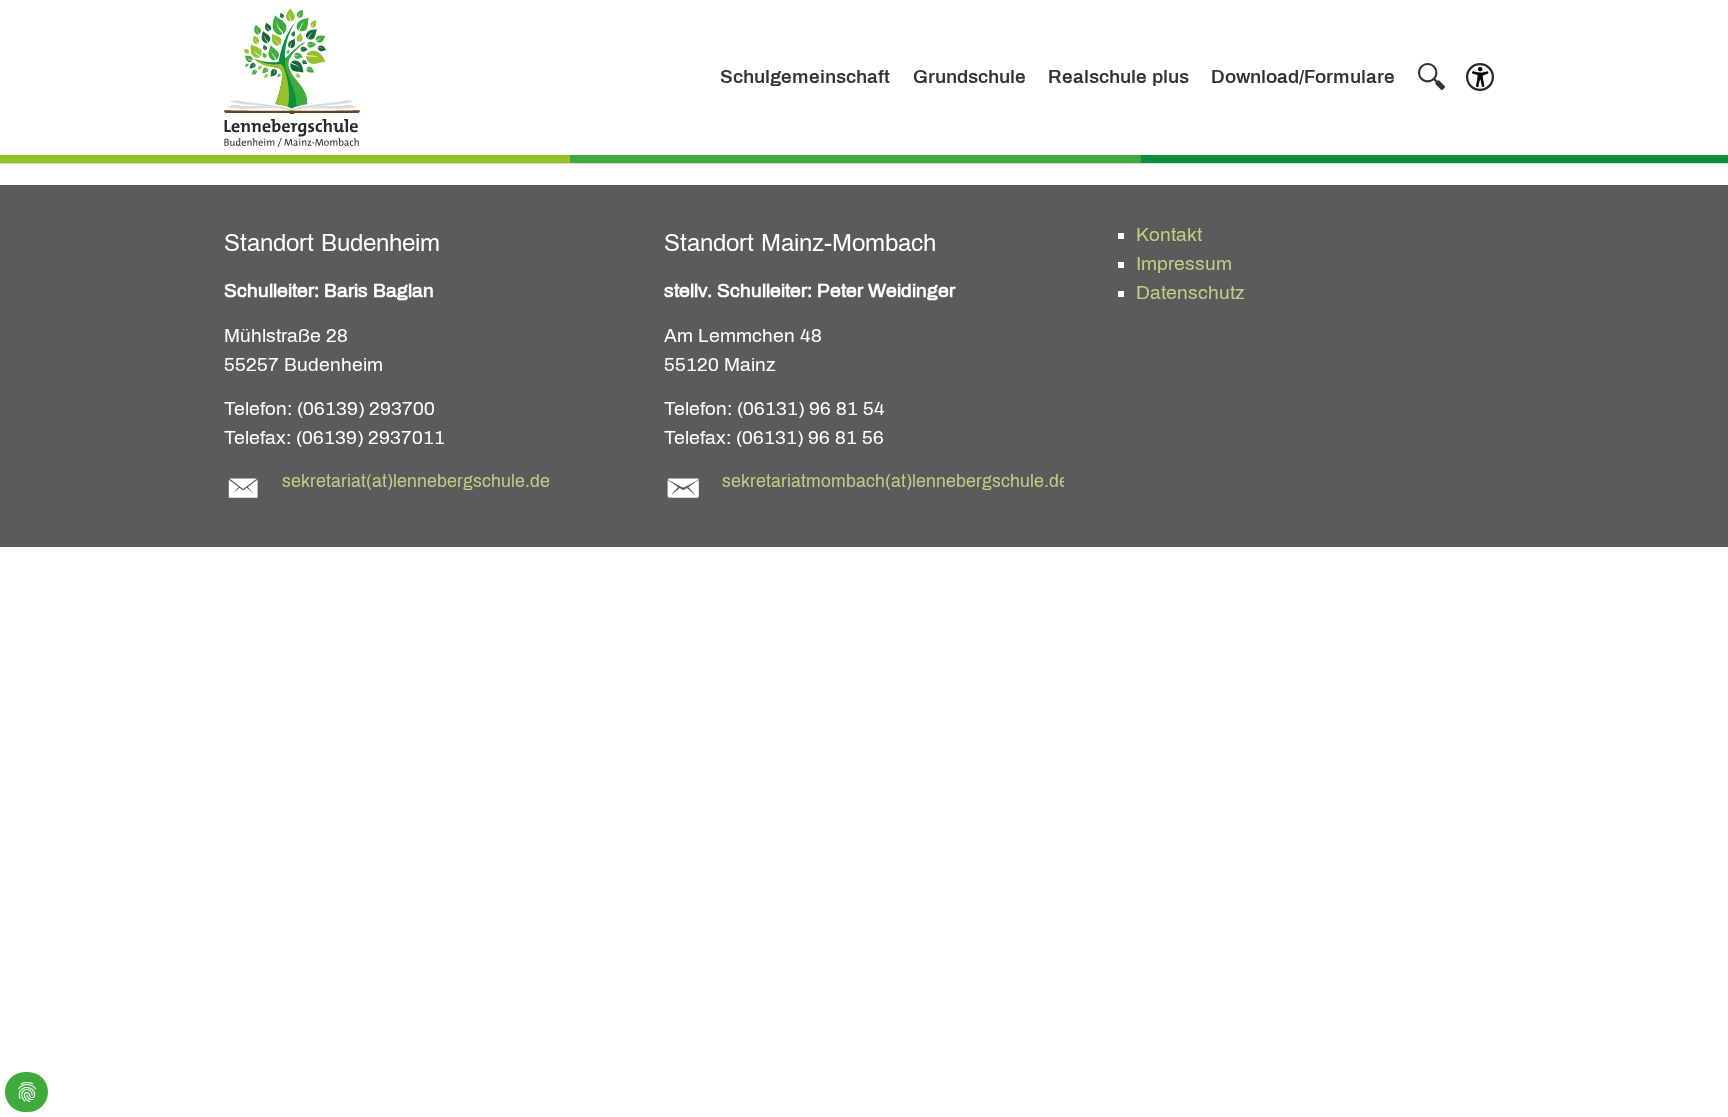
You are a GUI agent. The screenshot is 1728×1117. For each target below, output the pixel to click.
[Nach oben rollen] (1679, 1068)
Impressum (1184, 263)
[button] (1480, 81)
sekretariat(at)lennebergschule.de (416, 481)
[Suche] (1431, 76)
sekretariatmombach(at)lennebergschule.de (895, 481)
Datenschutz (1190, 292)
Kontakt (1169, 234)
